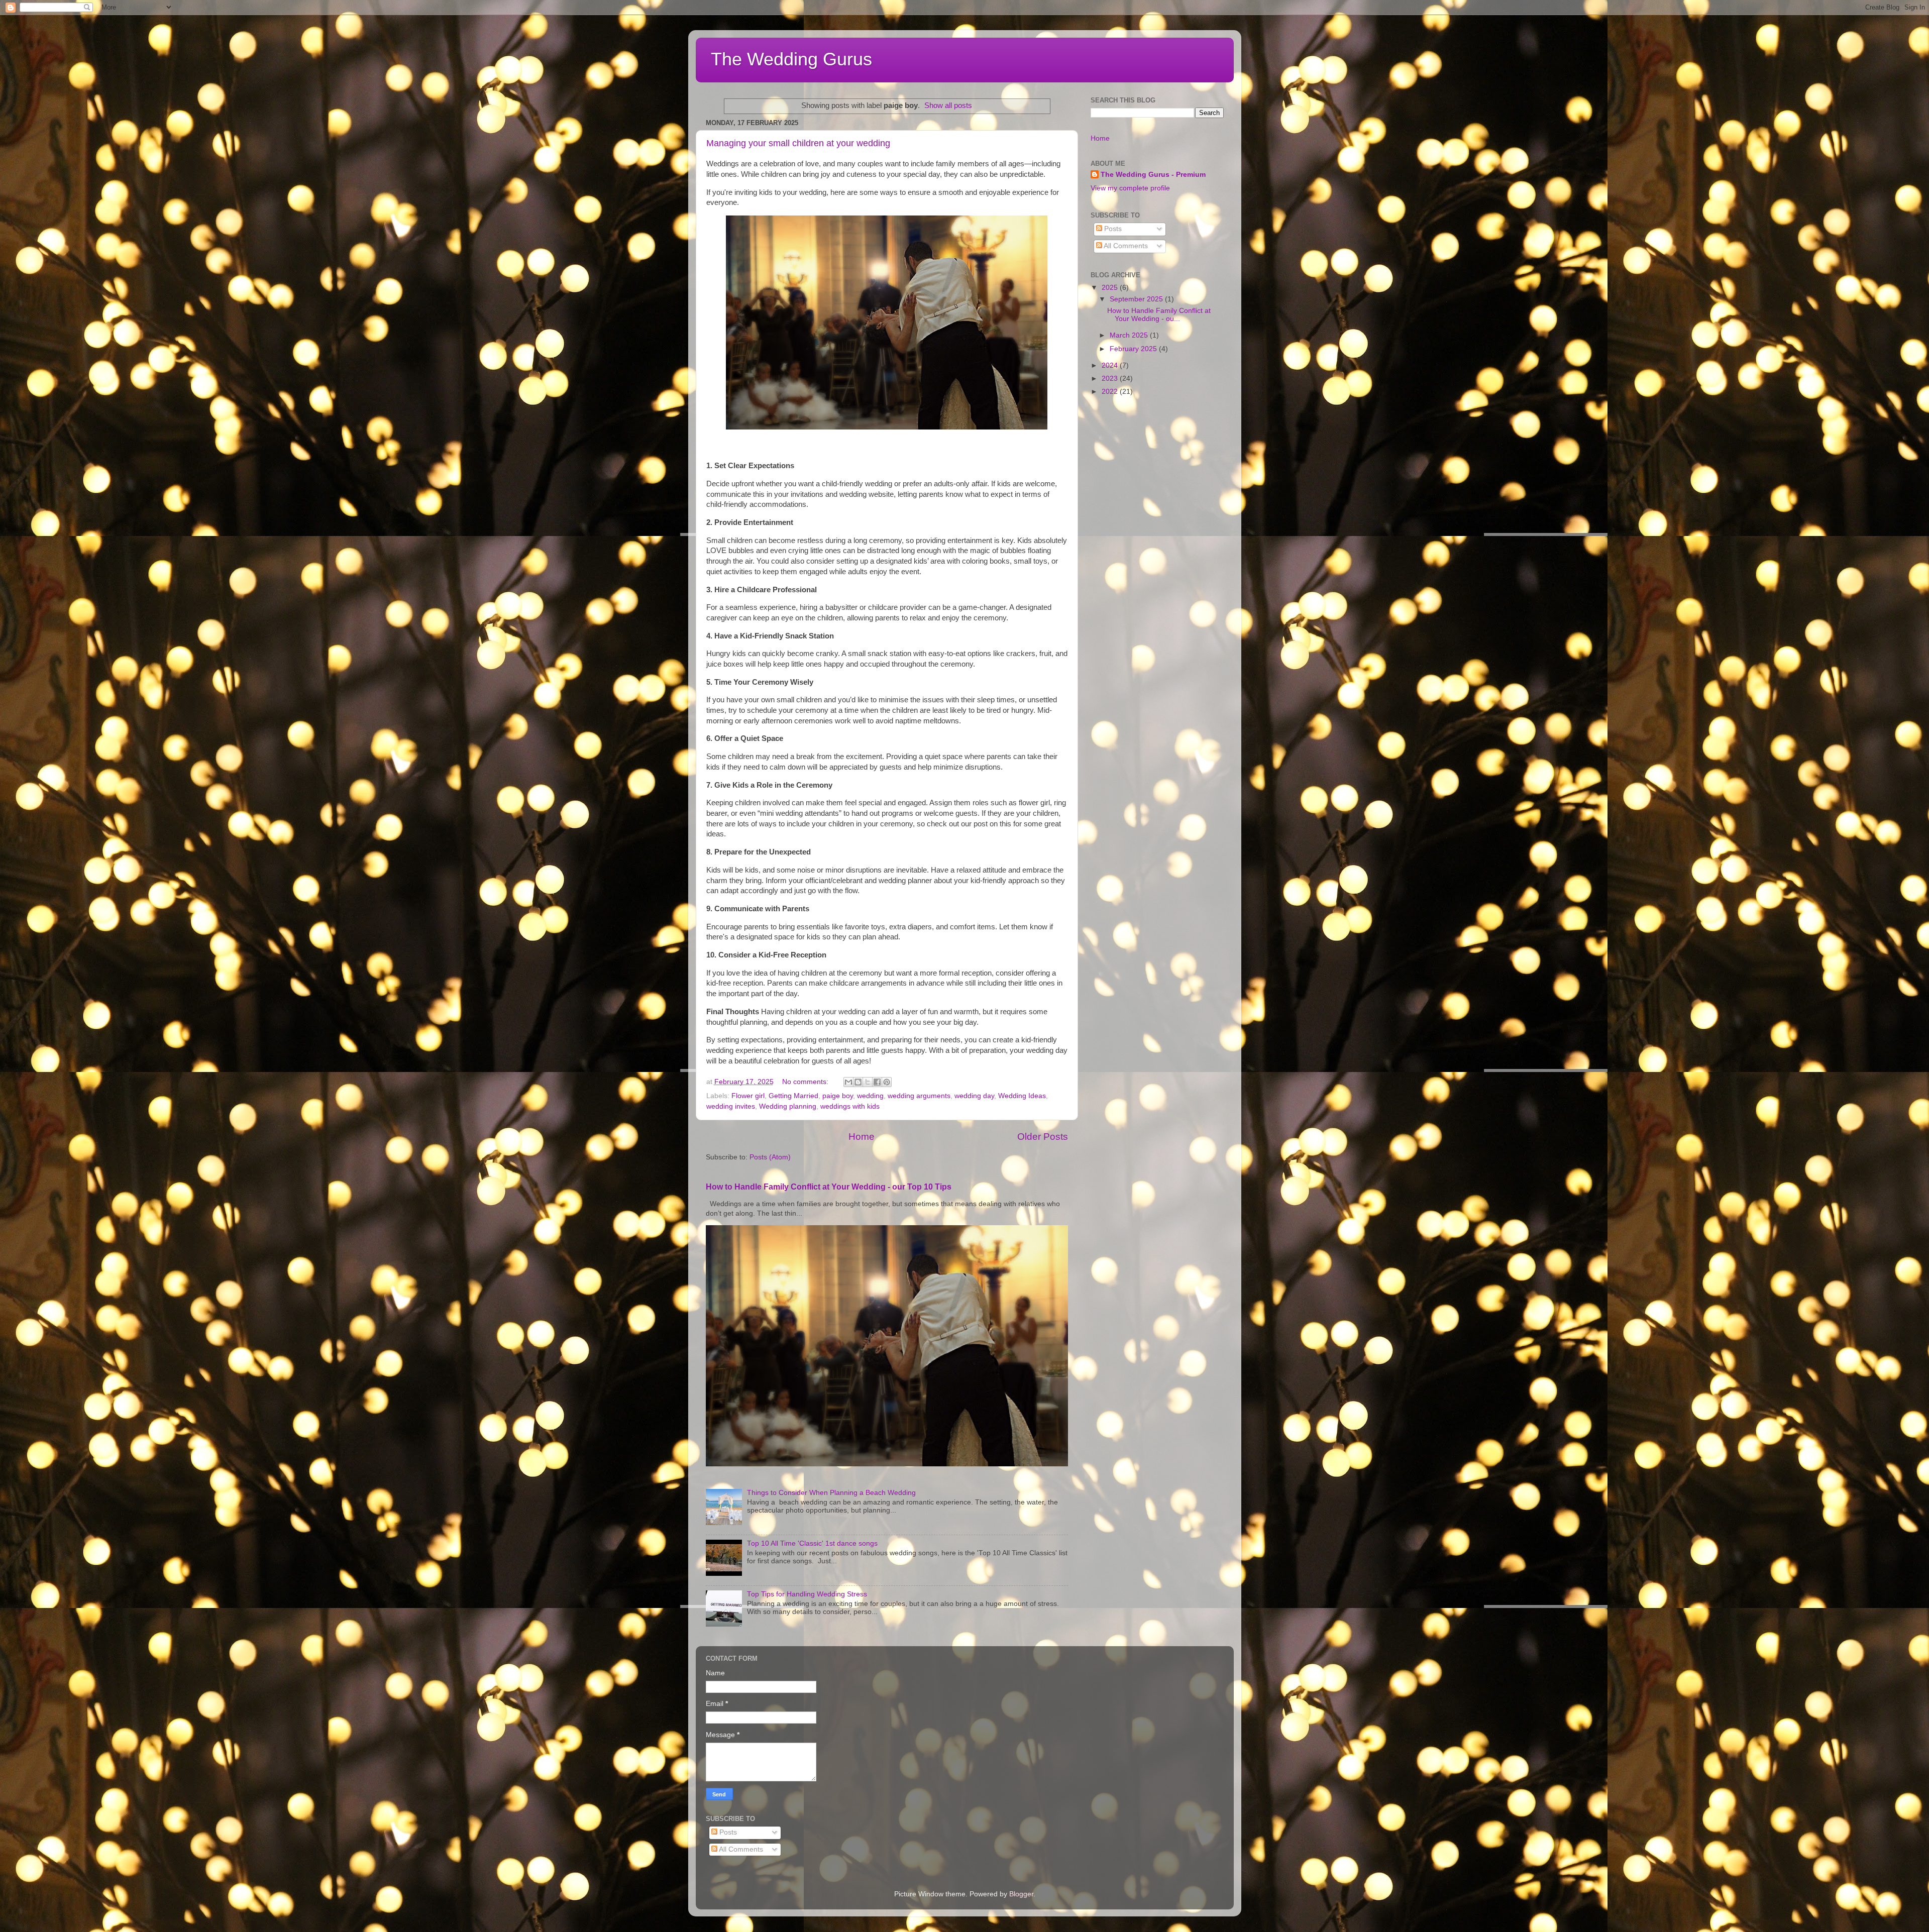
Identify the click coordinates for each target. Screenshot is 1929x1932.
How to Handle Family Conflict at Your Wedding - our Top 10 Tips (829, 1187)
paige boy (838, 1096)
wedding (870, 1096)
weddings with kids (850, 1106)
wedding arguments (919, 1096)
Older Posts (1043, 1137)
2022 (1111, 392)
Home (862, 1137)
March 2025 (1130, 335)
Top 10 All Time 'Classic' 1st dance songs (812, 1543)
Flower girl (748, 1096)
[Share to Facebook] (877, 1082)
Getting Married (793, 1096)
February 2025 (1134, 349)
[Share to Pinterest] (887, 1082)
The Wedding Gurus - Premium (1153, 175)
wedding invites (731, 1106)
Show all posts (948, 105)
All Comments (1125, 246)
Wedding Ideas (1022, 1096)
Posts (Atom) (770, 1157)
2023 (1111, 379)
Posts (1112, 229)
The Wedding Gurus (791, 59)
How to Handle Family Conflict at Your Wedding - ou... (1159, 315)
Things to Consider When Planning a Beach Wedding (831, 1493)
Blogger (1021, 1894)
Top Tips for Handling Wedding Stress (807, 1594)
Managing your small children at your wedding (798, 143)
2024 (1111, 365)
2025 (1111, 288)
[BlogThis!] (858, 1082)
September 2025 (1137, 299)
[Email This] (848, 1082)
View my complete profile (1130, 188)
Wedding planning (788, 1106)
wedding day (974, 1096)
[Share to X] (868, 1082)
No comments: (806, 1082)
